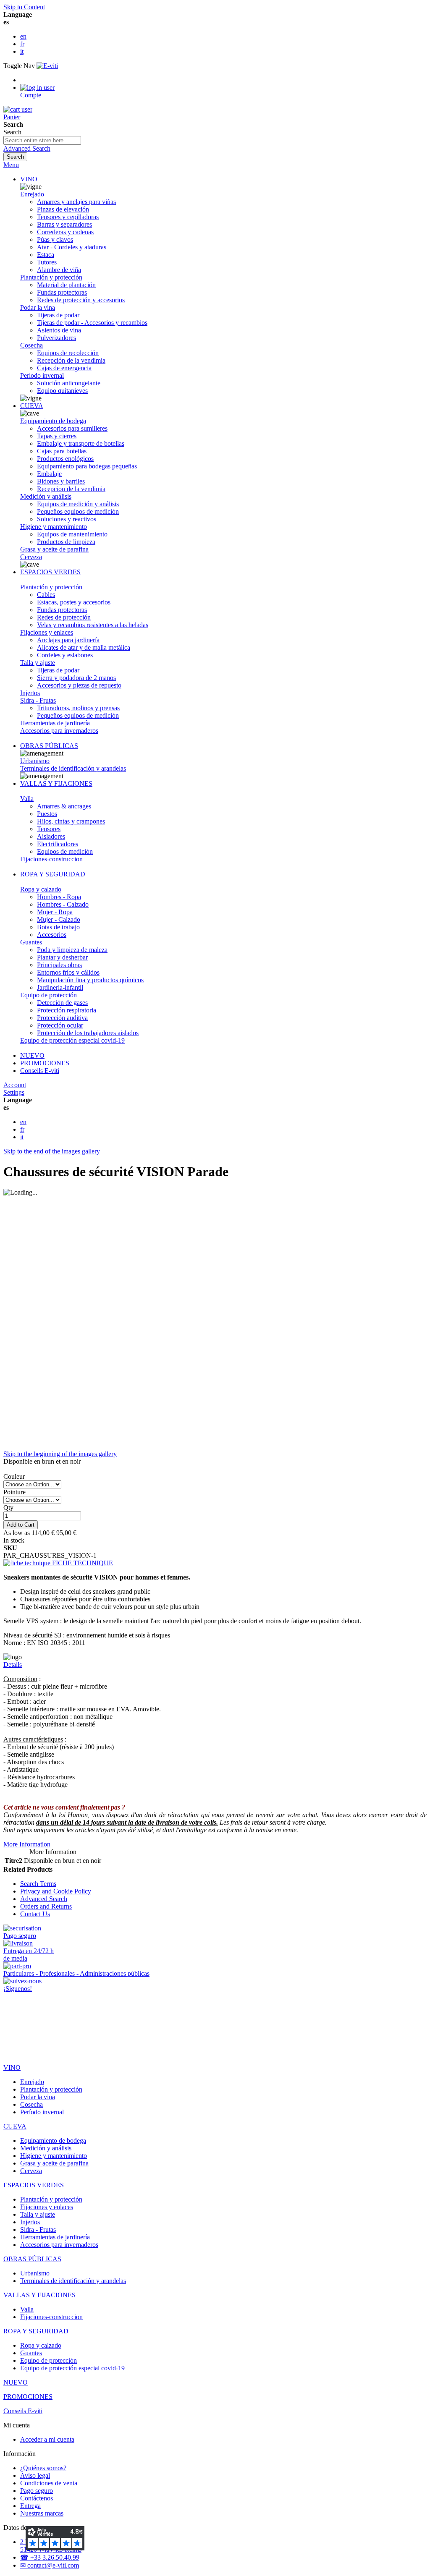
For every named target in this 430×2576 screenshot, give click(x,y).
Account (15, 1085)
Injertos (30, 693)
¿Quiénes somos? (43, 2468)
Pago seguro (37, 2491)
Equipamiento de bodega (53, 421)
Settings (14, 1092)
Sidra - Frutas (38, 700)
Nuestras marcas (42, 2513)
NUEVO (32, 1055)
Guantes (31, 942)
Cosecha (31, 345)
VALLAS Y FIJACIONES (56, 783)
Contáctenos (37, 2498)
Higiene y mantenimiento (54, 527)
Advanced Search (27, 148)
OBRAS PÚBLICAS (49, 746)
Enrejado (32, 194)
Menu (11, 165)
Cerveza (31, 557)
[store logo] (47, 66)
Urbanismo (35, 761)
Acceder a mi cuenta (47, 2439)
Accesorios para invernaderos (59, 731)
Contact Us (35, 1914)
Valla (27, 799)
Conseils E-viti (40, 1071)
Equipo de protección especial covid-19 (72, 1040)
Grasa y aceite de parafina (54, 549)
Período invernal (42, 375)
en (23, 36)
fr (22, 44)
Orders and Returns (46, 1906)
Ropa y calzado (41, 889)
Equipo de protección (49, 995)
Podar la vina (38, 307)
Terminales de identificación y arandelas (73, 768)
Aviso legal (35, 2475)
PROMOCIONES (45, 1063)
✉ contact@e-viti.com (50, 2565)
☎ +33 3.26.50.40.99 (50, 2557)
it (22, 51)
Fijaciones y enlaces (47, 632)
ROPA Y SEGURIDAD (53, 874)
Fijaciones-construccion (51, 859)
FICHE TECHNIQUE (82, 1563)
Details (13, 1665)
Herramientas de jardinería (55, 723)
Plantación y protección (51, 277)
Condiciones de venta (49, 2483)
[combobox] (42, 140)
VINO (29, 179)
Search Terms (38, 1884)
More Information (27, 1844)
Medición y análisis (46, 496)
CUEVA (32, 406)
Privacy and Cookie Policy (56, 1891)
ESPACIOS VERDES (50, 572)
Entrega (30, 2506)
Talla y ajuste (38, 663)
